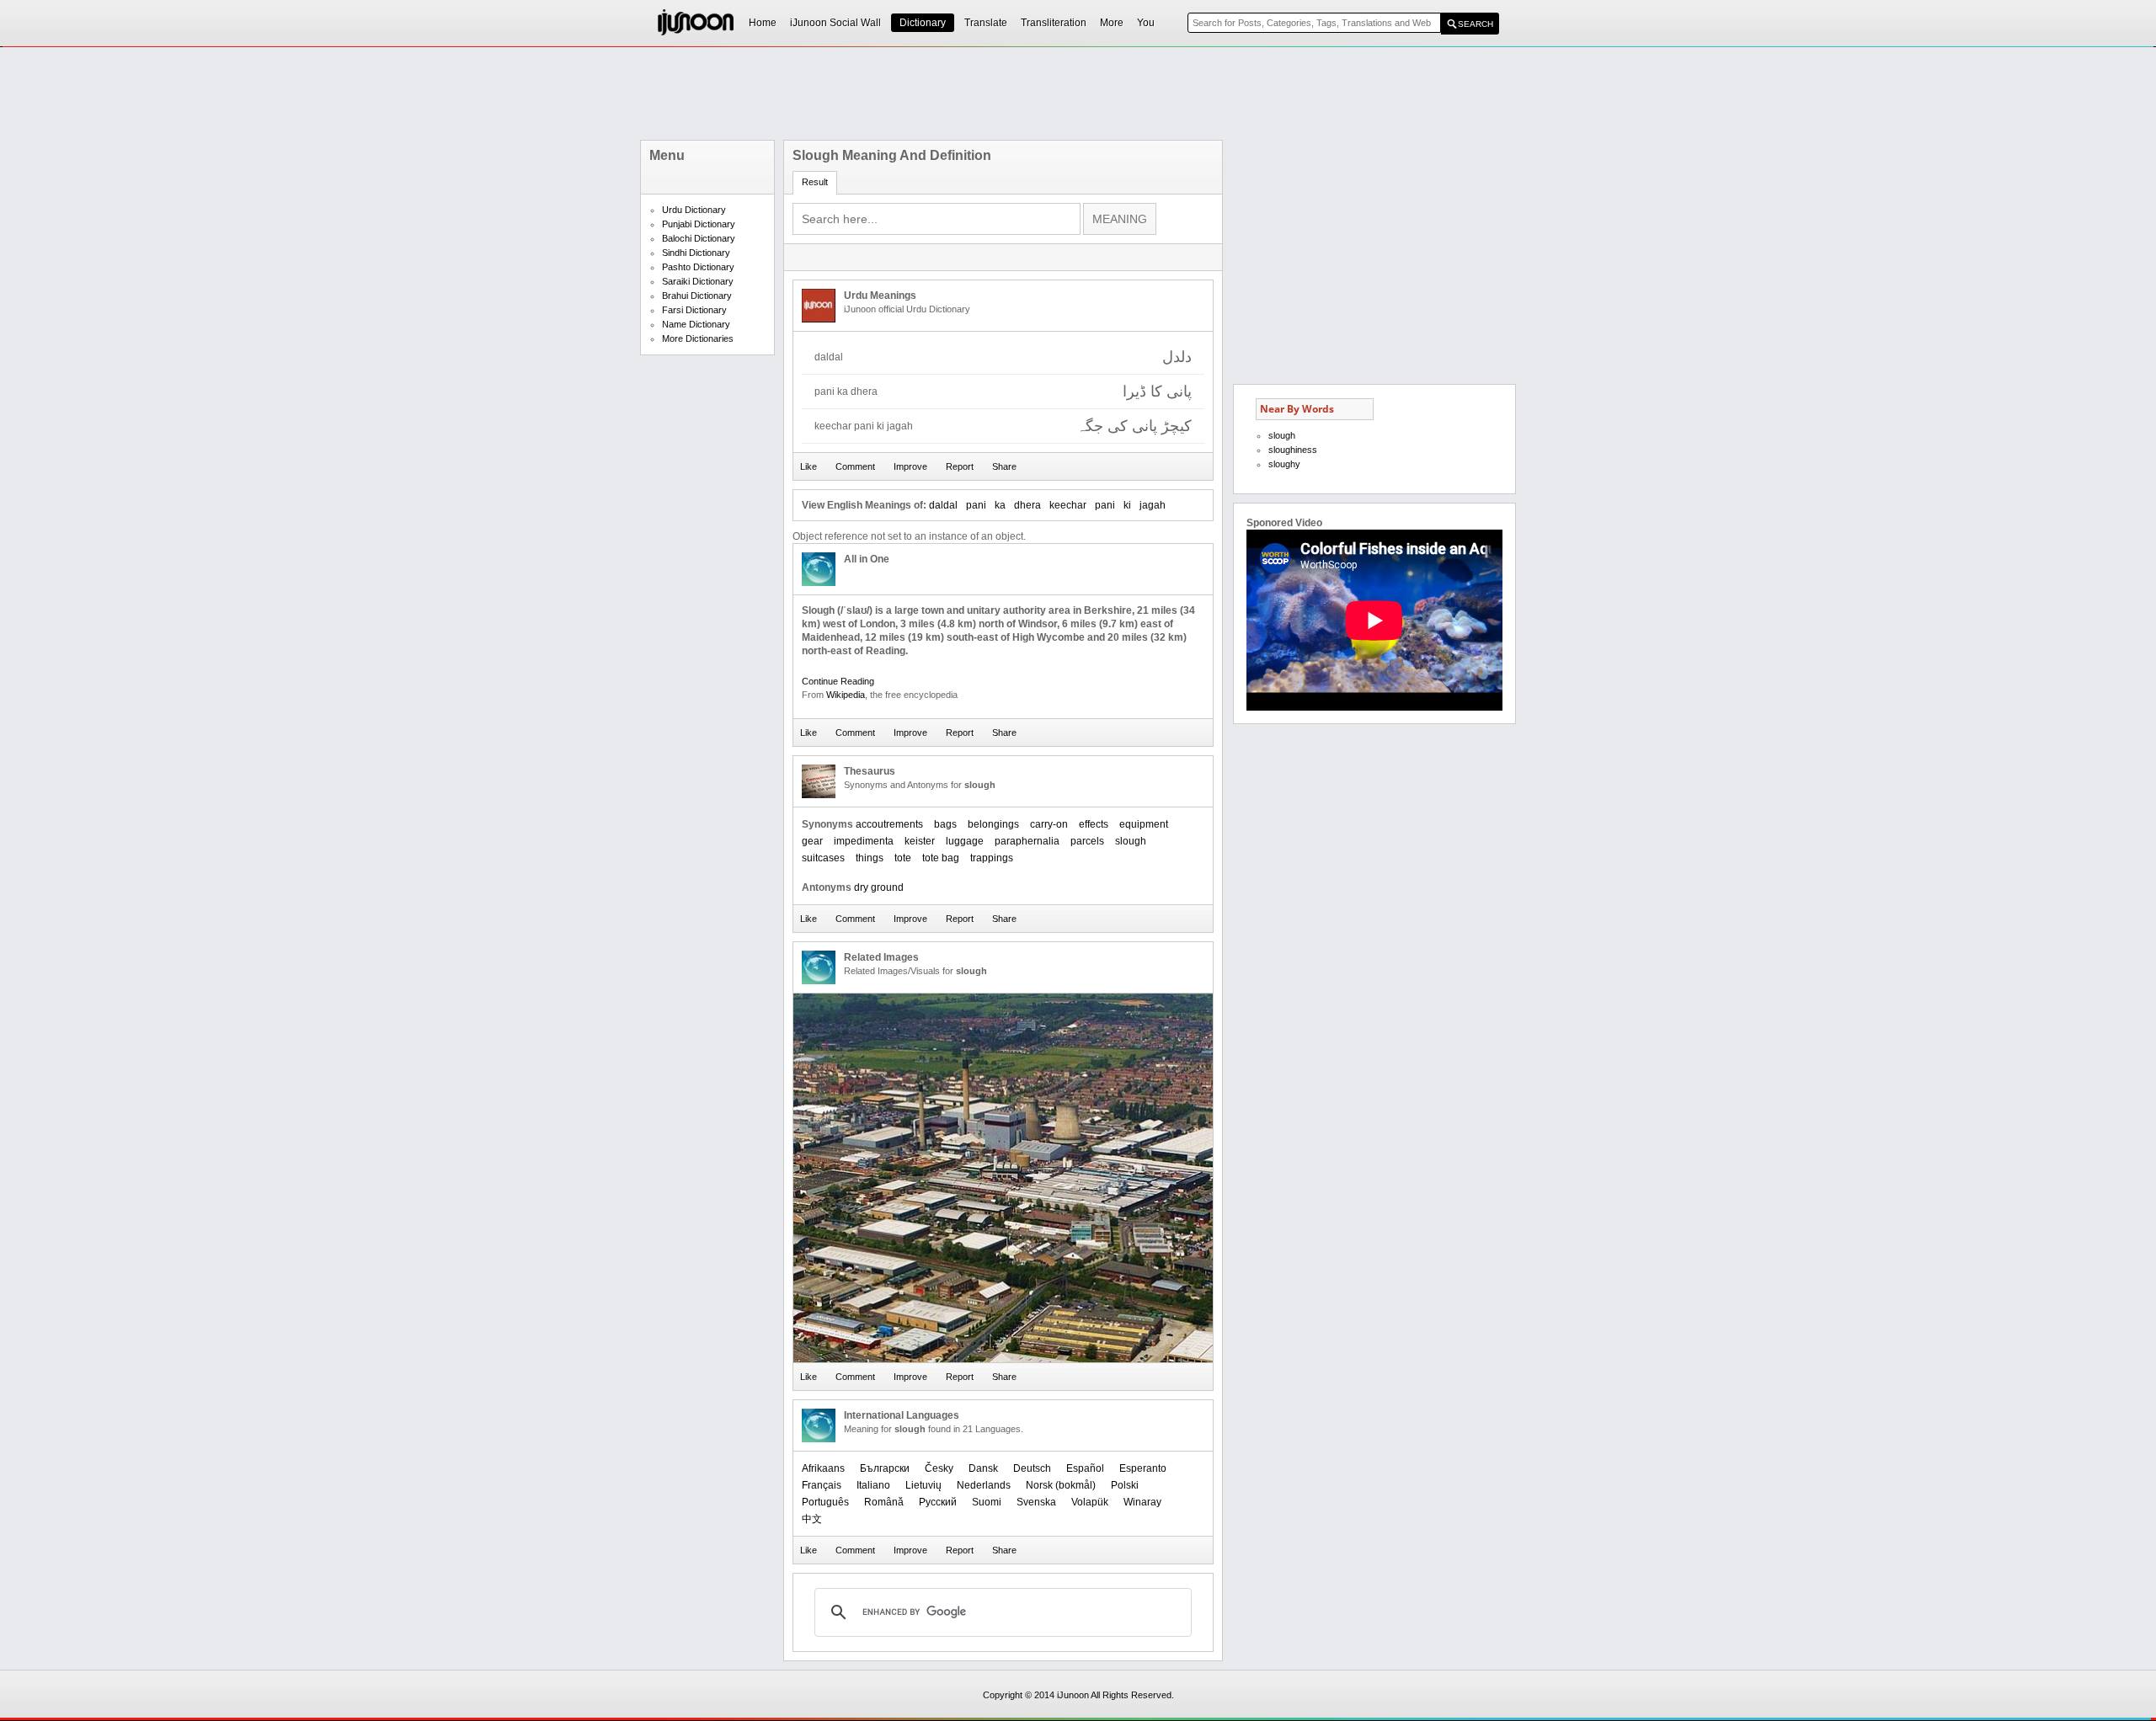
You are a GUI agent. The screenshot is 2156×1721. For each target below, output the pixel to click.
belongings (993, 824)
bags (945, 824)
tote (903, 858)
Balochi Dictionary (699, 238)
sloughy (1284, 464)
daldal (943, 505)
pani (976, 505)
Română (884, 1502)
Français (822, 1485)
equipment (1144, 824)
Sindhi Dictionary (696, 253)
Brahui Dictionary (697, 296)
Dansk (983, 1468)
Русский (938, 1502)
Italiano (873, 1485)
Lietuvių (923, 1485)
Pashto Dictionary (698, 267)
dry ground (879, 887)
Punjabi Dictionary (699, 224)
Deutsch (1032, 1468)
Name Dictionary (696, 324)
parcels (1087, 841)
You (1146, 23)
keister (920, 841)
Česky (939, 1468)
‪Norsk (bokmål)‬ (1061, 1485)
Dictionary (923, 23)
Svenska (1036, 1502)
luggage (965, 841)
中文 (812, 1519)
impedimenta (864, 841)
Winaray (1142, 1502)
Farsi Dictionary (694, 310)
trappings (992, 858)
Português (825, 1502)
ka (1000, 505)
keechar (1068, 505)
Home (763, 23)
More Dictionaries (698, 338)
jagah (1153, 505)
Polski (1125, 1485)
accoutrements (889, 824)
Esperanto (1143, 1468)
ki (1127, 505)
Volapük (1090, 1502)
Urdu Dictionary (694, 210)
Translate (986, 23)
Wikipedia (846, 695)
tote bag (941, 858)
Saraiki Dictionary (698, 281)
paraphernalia (1027, 841)
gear (812, 841)
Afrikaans (823, 1468)
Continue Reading (838, 681)
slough (1131, 841)
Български (885, 1468)
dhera (1027, 505)
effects (1094, 824)
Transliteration (1054, 23)
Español (1085, 1468)
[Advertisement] (1078, 93)
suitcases (823, 858)
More (1112, 23)
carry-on (1049, 824)
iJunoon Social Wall (835, 23)
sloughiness (1293, 450)
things (870, 858)
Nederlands (984, 1485)
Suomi (987, 1502)
